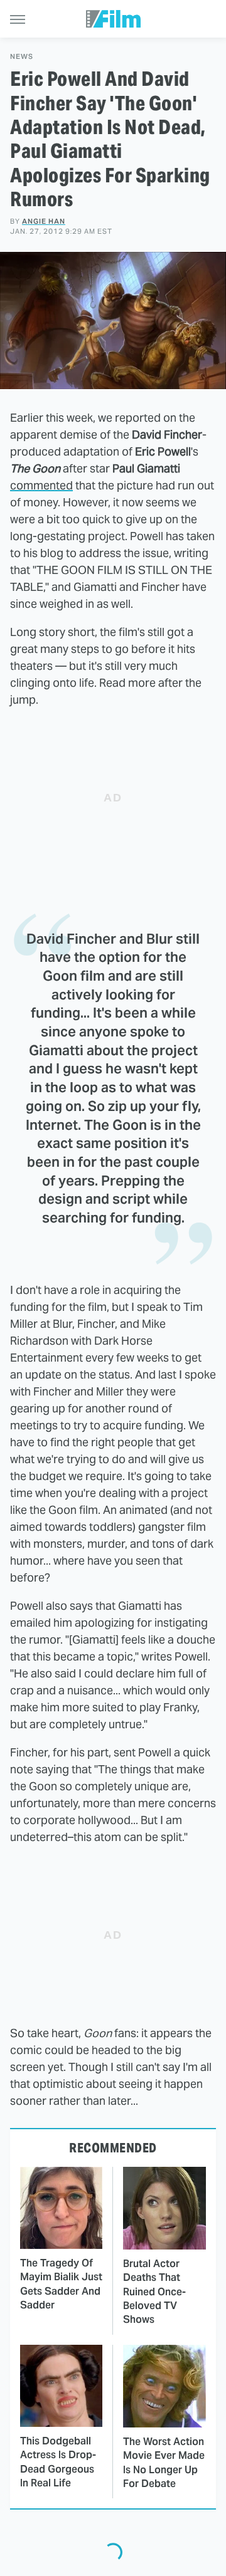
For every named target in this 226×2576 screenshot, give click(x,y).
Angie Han (44, 221)
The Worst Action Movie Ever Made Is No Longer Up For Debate (164, 2463)
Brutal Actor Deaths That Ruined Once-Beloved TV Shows (154, 2292)
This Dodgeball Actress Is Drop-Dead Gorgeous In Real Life (58, 2462)
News (22, 57)
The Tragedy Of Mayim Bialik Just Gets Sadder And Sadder (61, 2284)
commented (41, 485)
